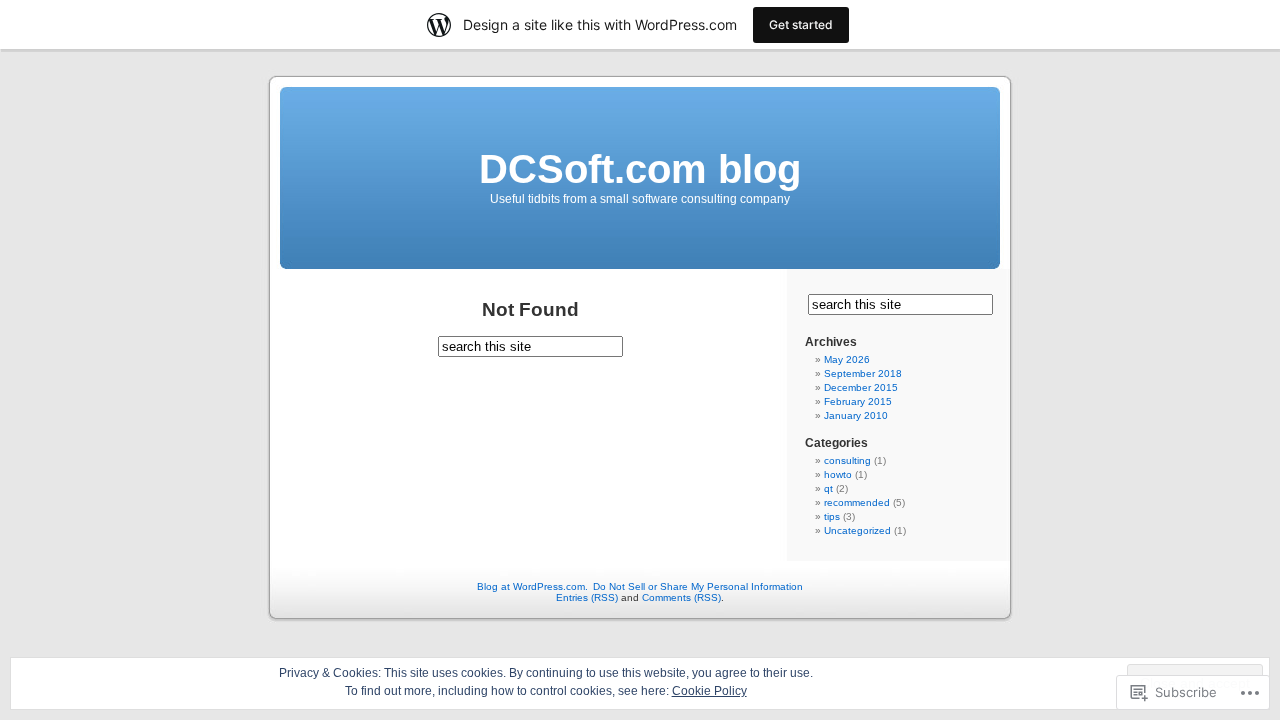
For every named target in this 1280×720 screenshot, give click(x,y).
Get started (801, 24)
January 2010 (856, 415)
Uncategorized (857, 530)
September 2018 (863, 373)
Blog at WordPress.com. (532, 586)
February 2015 (858, 401)
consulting (847, 460)
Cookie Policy (709, 691)
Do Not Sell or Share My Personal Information (698, 586)
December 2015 (861, 387)
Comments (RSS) (681, 597)
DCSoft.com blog (640, 169)
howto (838, 474)
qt (828, 488)
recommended (857, 502)
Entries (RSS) (587, 597)
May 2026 (847, 359)
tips (832, 516)
